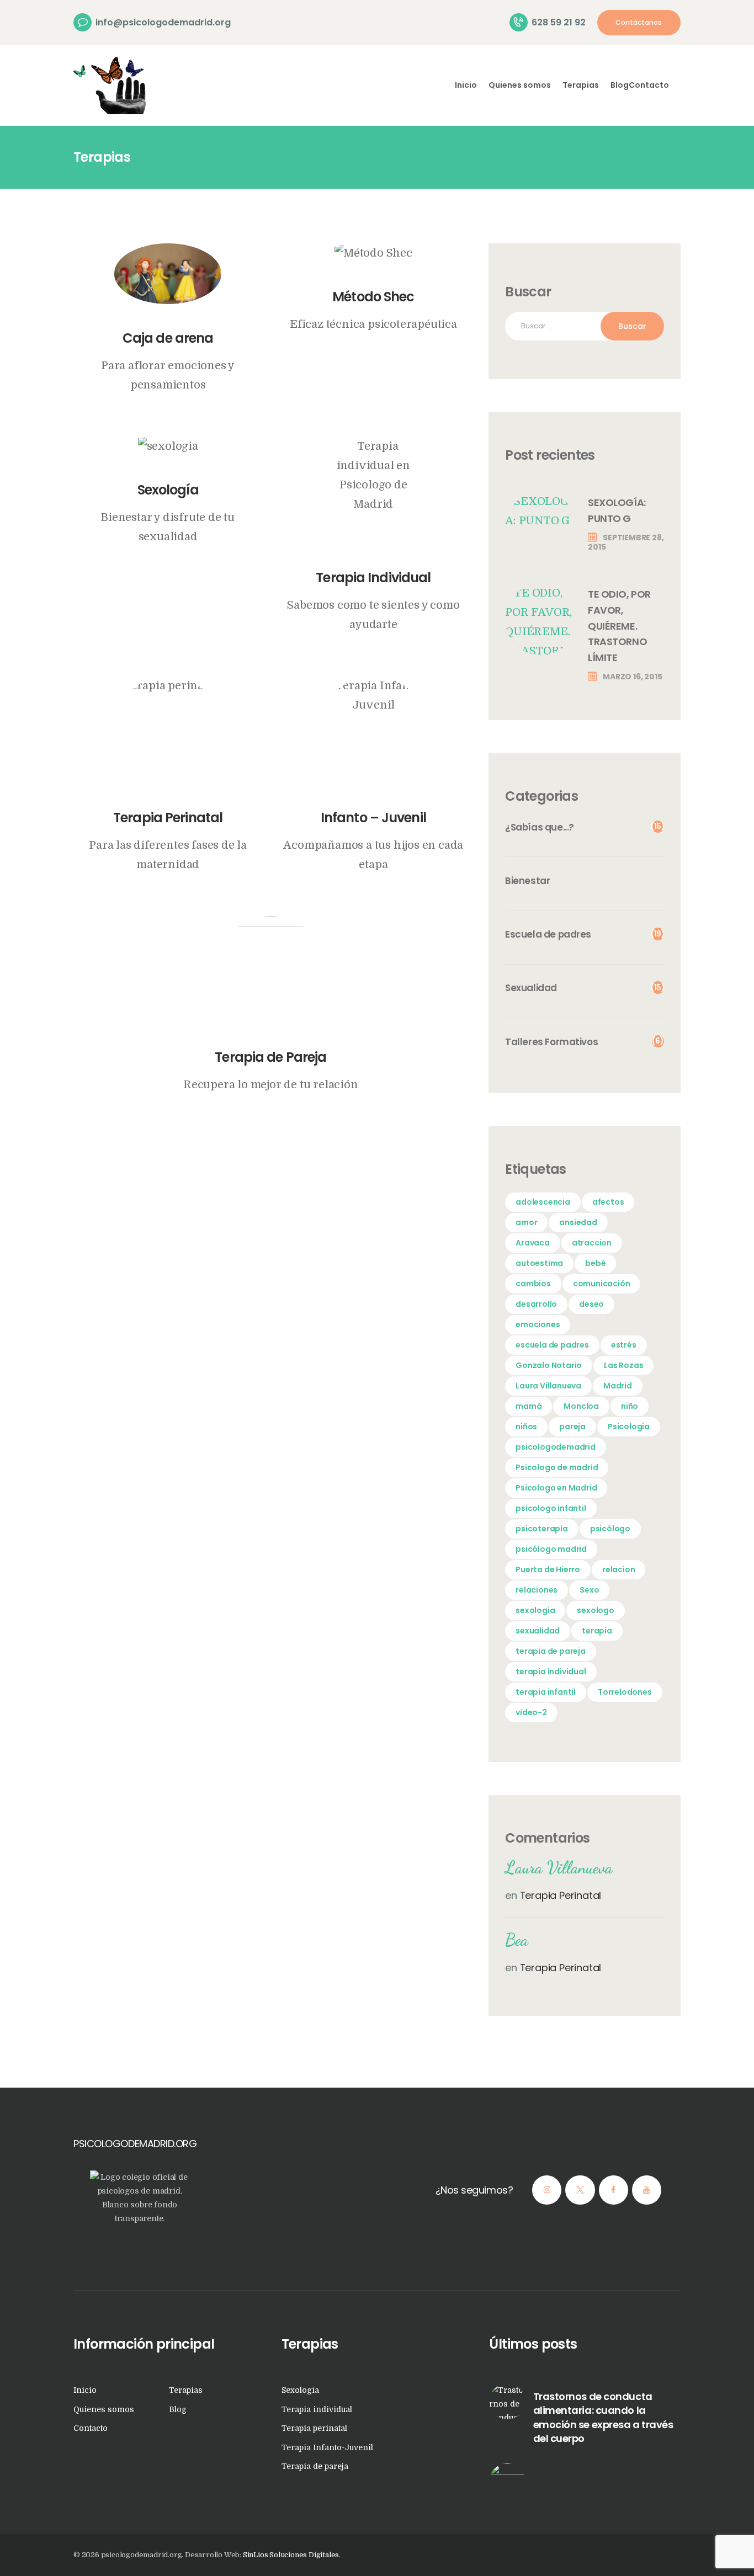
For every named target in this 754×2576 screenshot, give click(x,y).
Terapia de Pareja (270, 1057)
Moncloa (581, 1406)
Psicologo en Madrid (556, 1488)
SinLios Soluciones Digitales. (292, 2555)
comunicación (602, 1284)
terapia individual (551, 1672)
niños (526, 1427)
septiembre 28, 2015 (626, 542)
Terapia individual (317, 2409)
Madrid (618, 1386)
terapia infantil (546, 1692)
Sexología (168, 490)
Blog (178, 2409)
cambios (533, 1284)
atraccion (592, 1243)
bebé (595, 1263)
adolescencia (543, 1202)
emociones (538, 1324)
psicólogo (610, 1529)
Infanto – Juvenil (373, 818)
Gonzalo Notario (549, 1365)
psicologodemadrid (556, 1447)
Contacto (91, 2428)
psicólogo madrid (551, 1549)
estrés (624, 1345)
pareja (572, 1427)
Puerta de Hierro (548, 1569)
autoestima (539, 1263)
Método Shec (373, 297)
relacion (618, 1569)
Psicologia (629, 1427)
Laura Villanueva (548, 1386)
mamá (529, 1406)
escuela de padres (552, 1345)
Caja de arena (168, 338)
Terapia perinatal (314, 2428)
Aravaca (533, 1243)
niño (630, 1406)
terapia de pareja (551, 1651)
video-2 (531, 1712)
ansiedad (578, 1222)
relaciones (537, 1590)
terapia (597, 1631)
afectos (608, 1202)
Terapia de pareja (315, 2466)
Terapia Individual (373, 578)
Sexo (589, 1590)
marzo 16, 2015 (632, 677)
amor (526, 1222)
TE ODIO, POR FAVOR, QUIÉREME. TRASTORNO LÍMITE (619, 626)
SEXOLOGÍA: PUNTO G (617, 510)
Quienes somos (104, 2409)
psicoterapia (542, 1529)
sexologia (535, 1610)
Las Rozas (623, 1365)
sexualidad (538, 1631)
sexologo (595, 1610)
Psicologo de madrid (557, 1467)
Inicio (85, 2390)
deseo (591, 1304)
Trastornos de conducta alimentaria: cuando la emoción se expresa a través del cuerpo (603, 2418)
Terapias (186, 2390)
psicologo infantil (551, 1508)
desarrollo (536, 1304)
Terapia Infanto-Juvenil (327, 2447)
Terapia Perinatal (168, 818)
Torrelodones (625, 1692)
